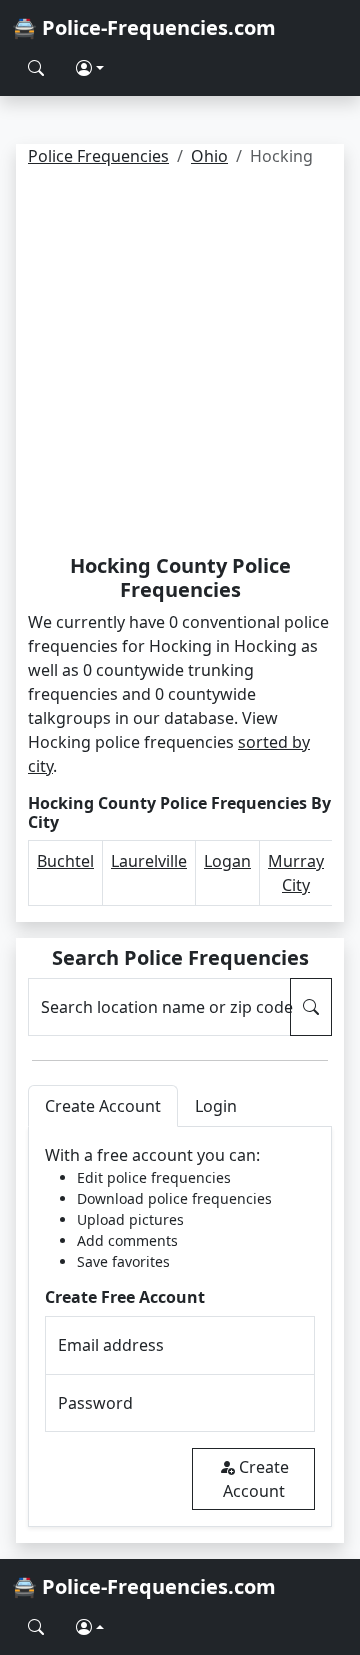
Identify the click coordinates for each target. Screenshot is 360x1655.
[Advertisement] (180, 364)
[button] (90, 68)
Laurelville (149, 861)
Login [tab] (216, 1106)
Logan (227, 861)
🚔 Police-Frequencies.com (144, 27)
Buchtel (65, 861)
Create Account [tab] (103, 1106)
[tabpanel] (180, 1326)
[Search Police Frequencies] (36, 68)
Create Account (256, 1479)
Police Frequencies (98, 156)
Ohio (209, 156)
